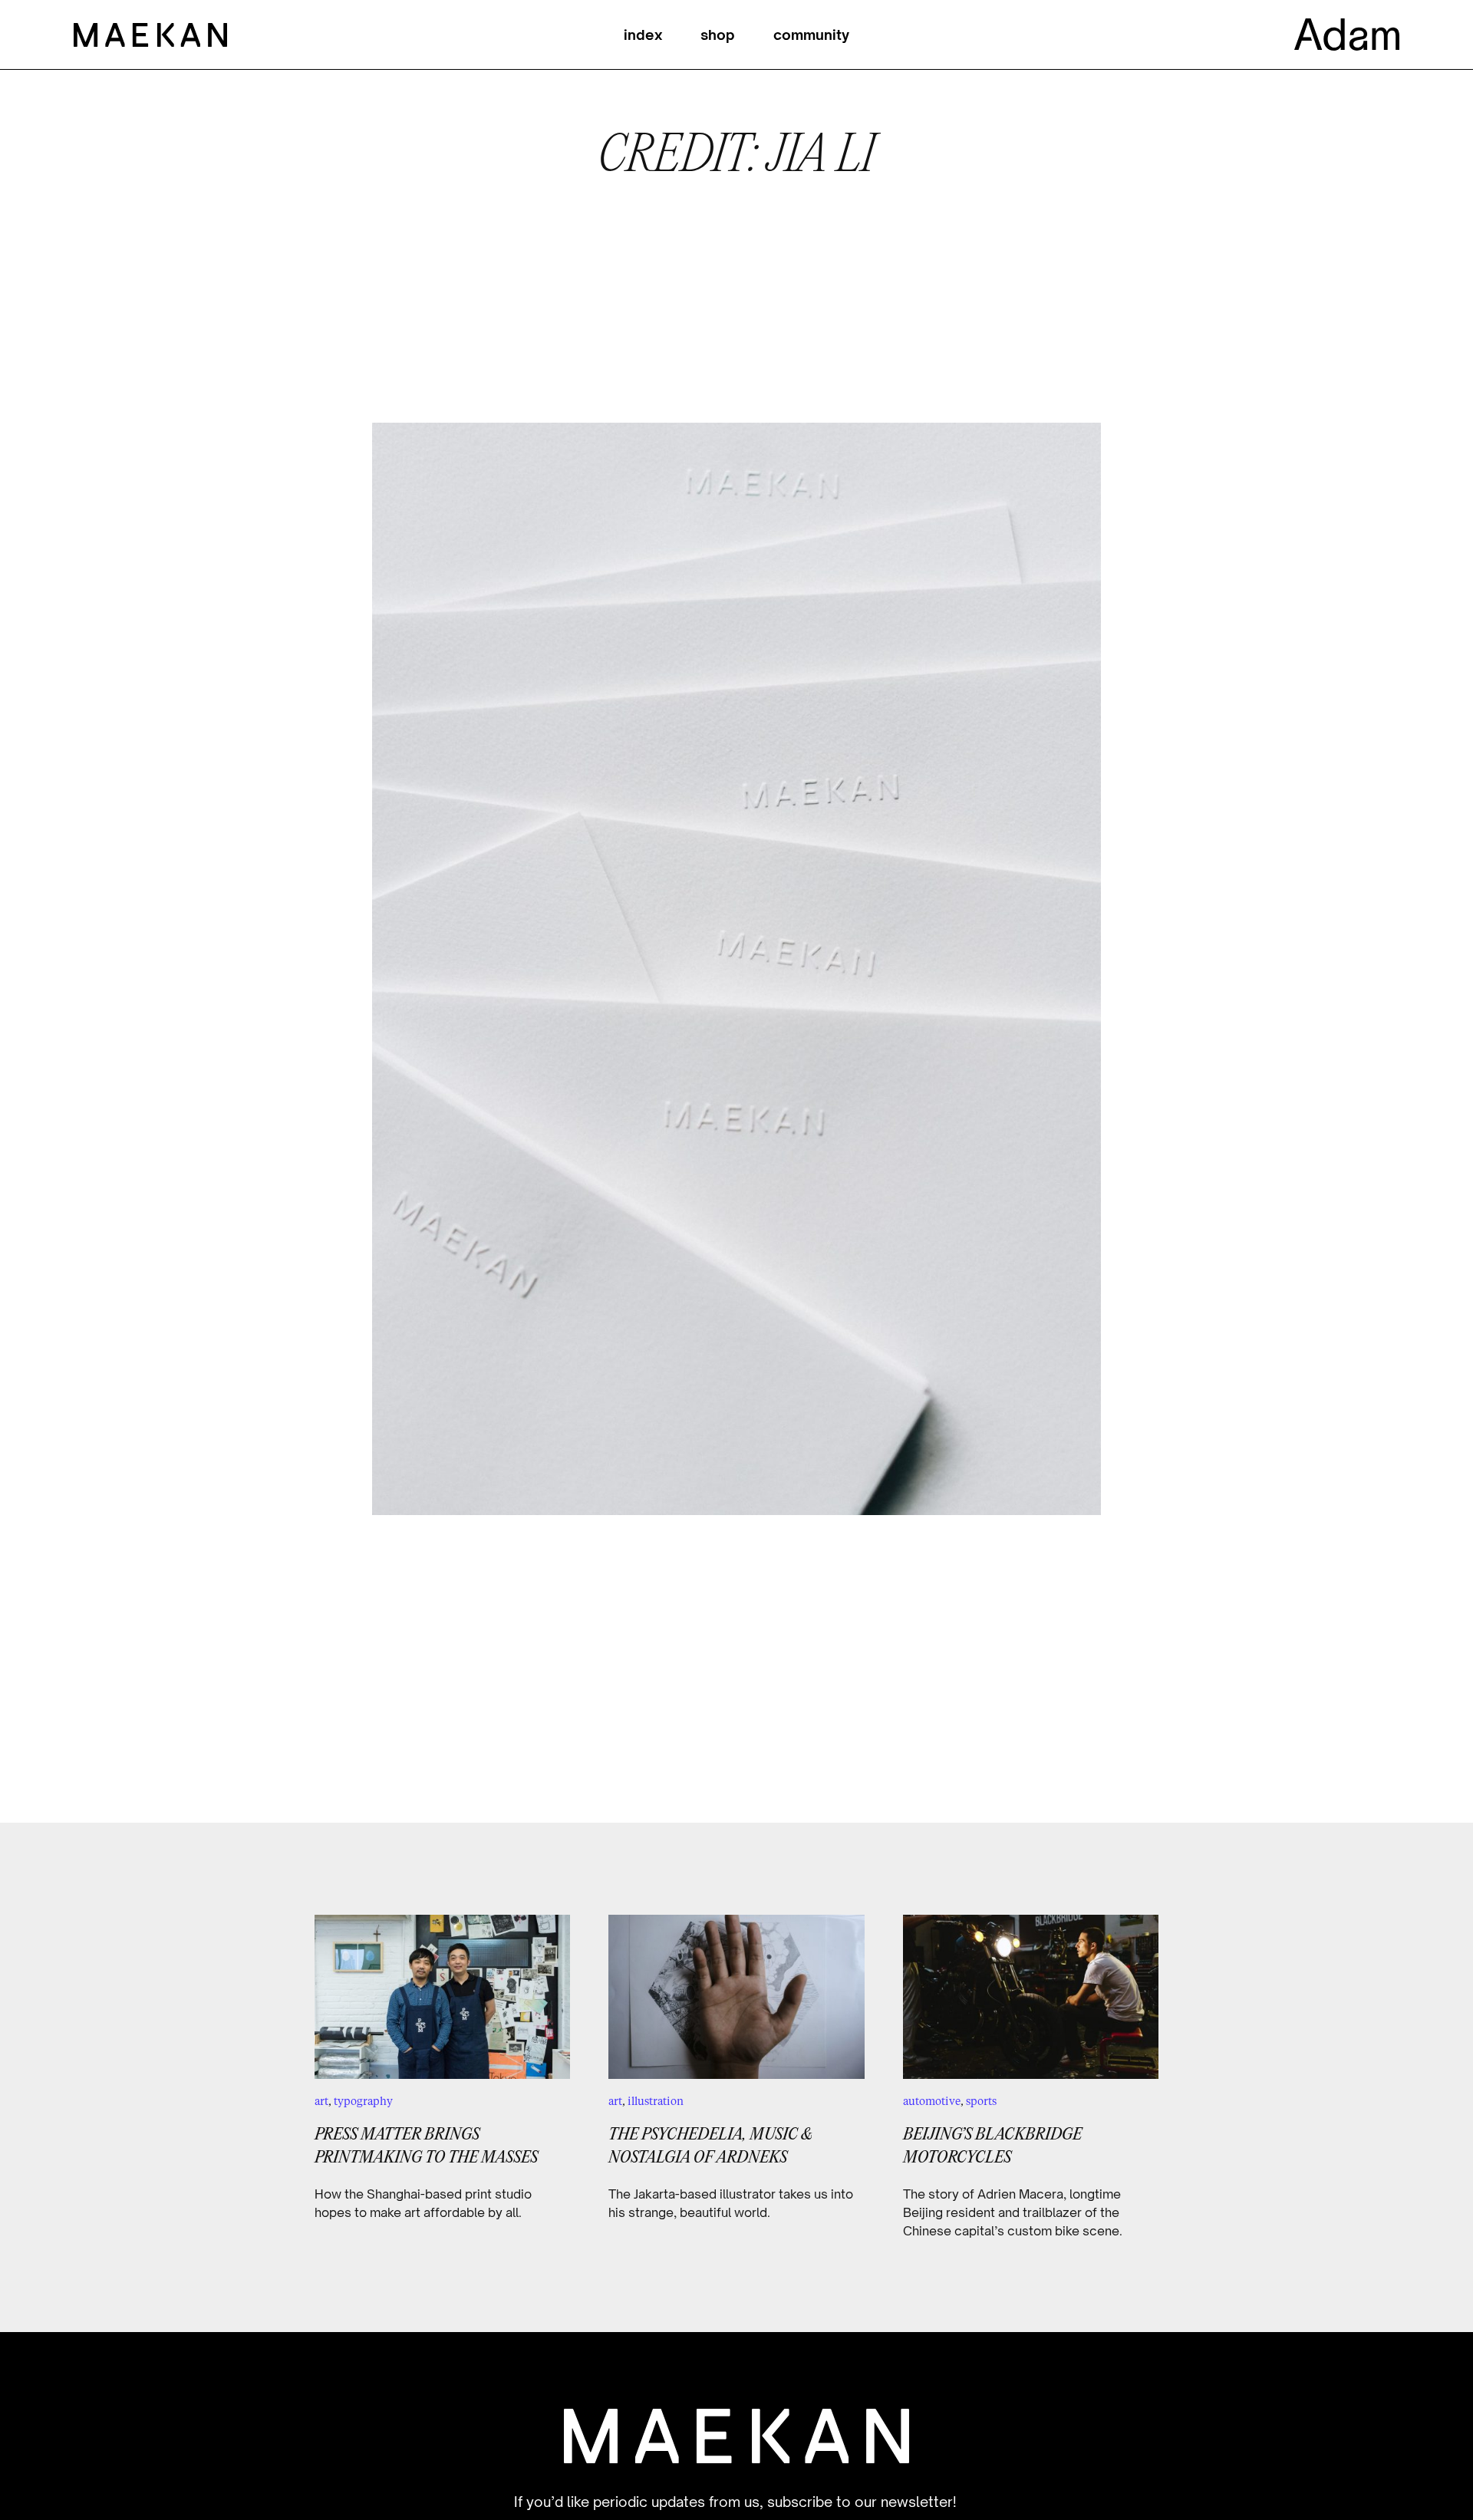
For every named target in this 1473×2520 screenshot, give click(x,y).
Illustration (656, 2101)
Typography (363, 2101)
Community (811, 35)
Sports (981, 2101)
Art (321, 2101)
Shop (718, 35)
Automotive (932, 2101)
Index (643, 35)
